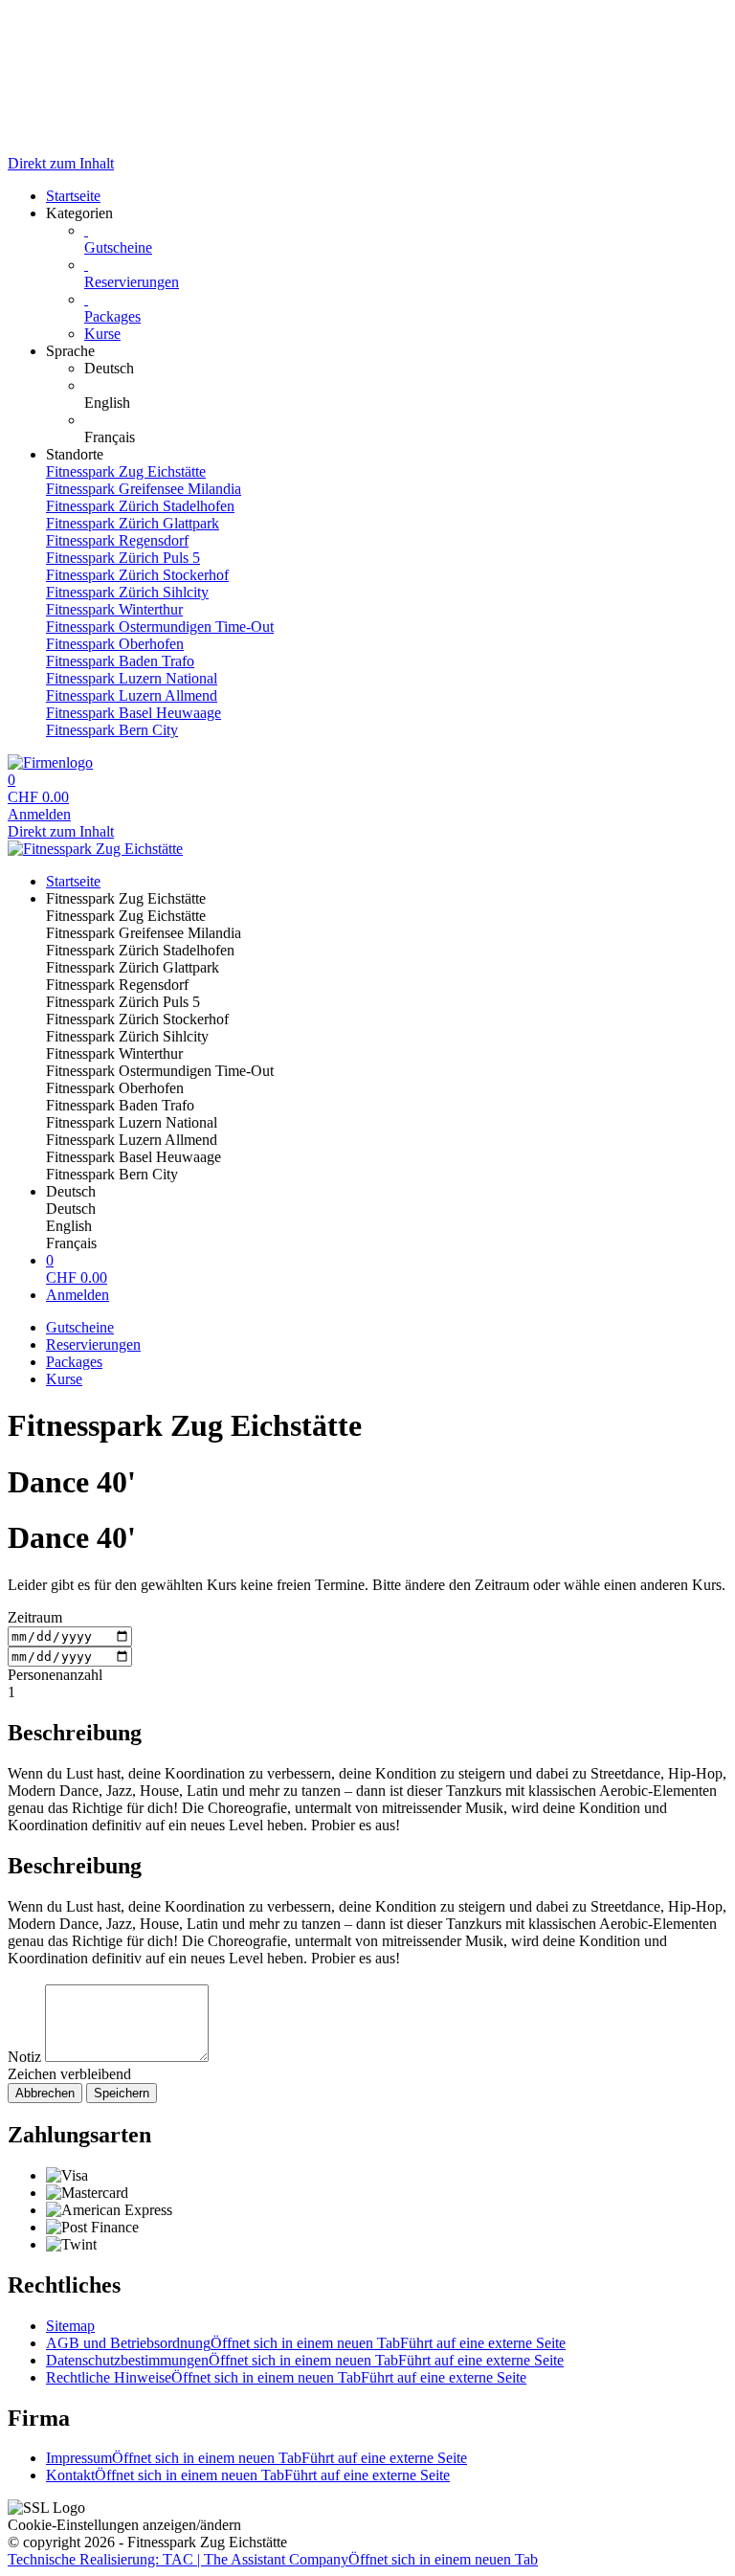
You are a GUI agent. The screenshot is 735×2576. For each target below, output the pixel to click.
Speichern (122, 2093)
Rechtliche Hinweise (286, 2377)
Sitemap (70, 2326)
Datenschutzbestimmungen (305, 2360)
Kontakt (248, 2475)
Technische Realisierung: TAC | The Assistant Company (273, 2559)
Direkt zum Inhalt (61, 163)
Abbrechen (45, 2093)
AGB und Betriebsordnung (306, 2343)
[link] (406, 369)
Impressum (256, 2458)
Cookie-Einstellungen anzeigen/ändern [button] (124, 2525)
